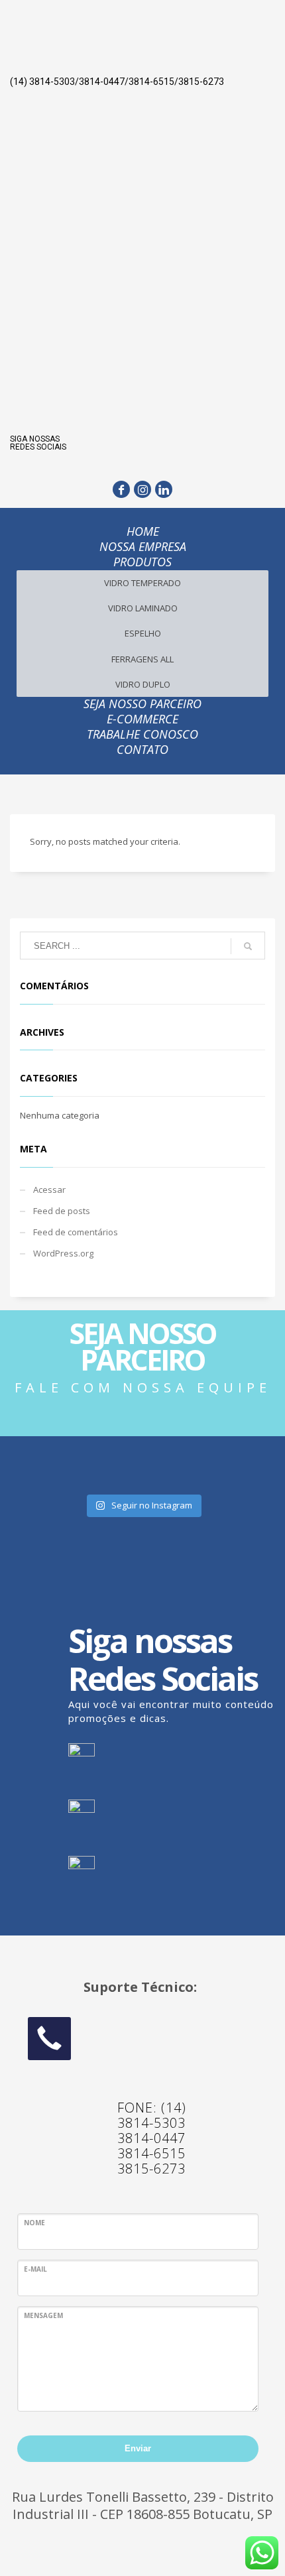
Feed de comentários (76, 1232)
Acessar (49, 1190)
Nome (34, 2223)
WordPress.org (63, 1253)
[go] (248, 946)
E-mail (35, 2269)
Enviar (138, 2448)
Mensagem (43, 2315)
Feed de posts (62, 1211)
